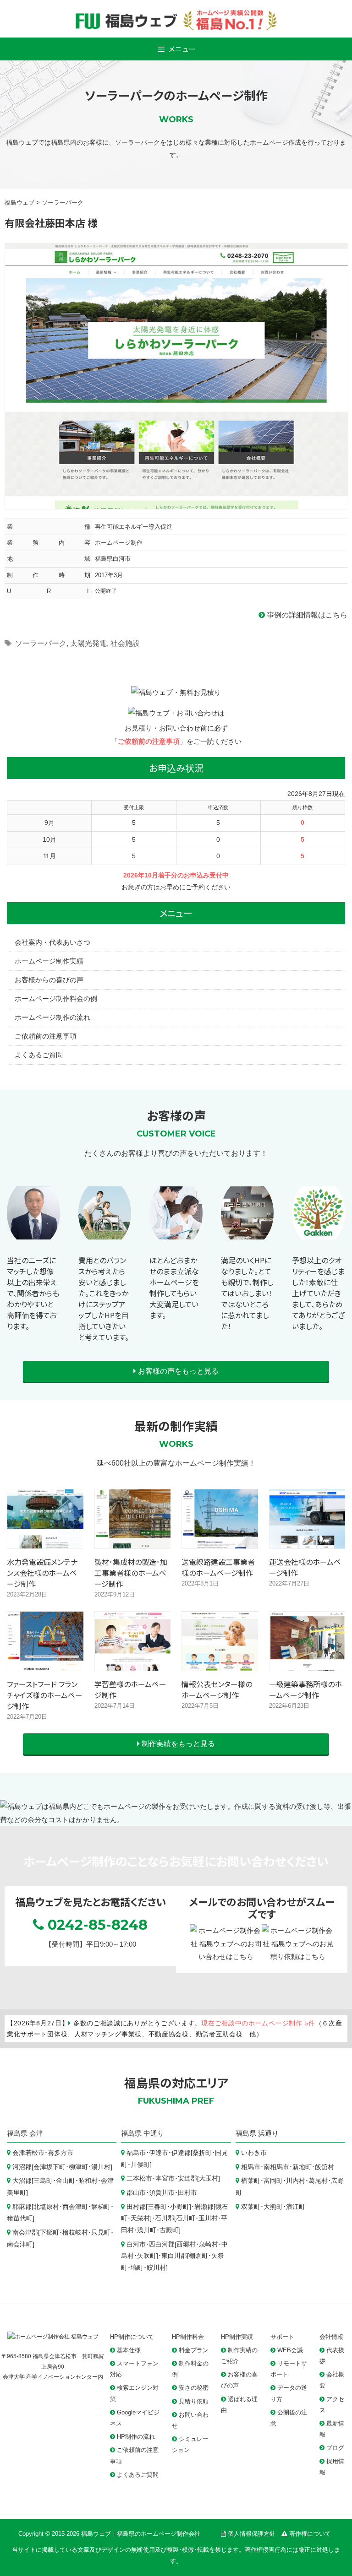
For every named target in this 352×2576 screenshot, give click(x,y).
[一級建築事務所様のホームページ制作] (308, 1664)
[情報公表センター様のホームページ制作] (220, 1664)
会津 (36, 2133)
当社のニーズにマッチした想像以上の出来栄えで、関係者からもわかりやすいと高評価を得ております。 (33, 1293)
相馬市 (251, 2167)
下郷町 (49, 2232)
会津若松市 (28, 2153)
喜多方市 (60, 2153)
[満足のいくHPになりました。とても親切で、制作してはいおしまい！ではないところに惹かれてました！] (247, 1240)
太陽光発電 (88, 643)
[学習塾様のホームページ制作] (133, 1664)
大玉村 (209, 2178)
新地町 (302, 2167)
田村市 (187, 2193)
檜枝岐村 (75, 2232)
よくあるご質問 (39, 1055)
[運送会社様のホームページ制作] (308, 1541)
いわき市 (254, 2153)
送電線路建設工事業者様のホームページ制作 (218, 1567)
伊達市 (159, 2153)
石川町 (186, 2218)
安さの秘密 (194, 2388)
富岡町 (273, 2181)
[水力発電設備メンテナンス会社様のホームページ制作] (46, 1541)
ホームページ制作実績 (49, 961)
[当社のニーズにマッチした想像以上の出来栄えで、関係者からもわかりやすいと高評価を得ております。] (33, 1240)
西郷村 (186, 2244)
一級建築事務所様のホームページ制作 (305, 1689)
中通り (154, 2133)
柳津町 (78, 2167)
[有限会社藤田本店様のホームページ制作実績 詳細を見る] (176, 376)
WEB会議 (290, 2350)
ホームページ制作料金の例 (56, 998)
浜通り (268, 2133)
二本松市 (139, 2178)
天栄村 (140, 2218)
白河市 (136, 2244)
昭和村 (88, 2181)
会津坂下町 (49, 2167)
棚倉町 (198, 2256)
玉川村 (208, 2218)
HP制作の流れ (136, 2437)
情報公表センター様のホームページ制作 (217, 1689)
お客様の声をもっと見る (177, 1371)
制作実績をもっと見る (177, 1744)
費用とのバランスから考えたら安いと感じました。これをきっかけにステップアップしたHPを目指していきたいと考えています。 (104, 1299)
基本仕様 (129, 2350)
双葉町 (251, 2207)
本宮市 (165, 2178)
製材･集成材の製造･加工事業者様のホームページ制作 (131, 1573)
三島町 (43, 2181)
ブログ (335, 2448)
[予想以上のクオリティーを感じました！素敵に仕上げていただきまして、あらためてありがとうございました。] (319, 1240)
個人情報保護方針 (252, 2534)
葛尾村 (318, 2181)
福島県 (17, 2133)
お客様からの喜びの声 (49, 980)
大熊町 (273, 2207)
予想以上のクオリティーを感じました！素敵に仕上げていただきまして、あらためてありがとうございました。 (318, 1293)
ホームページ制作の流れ (52, 1017)
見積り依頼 (194, 2401)
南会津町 (20, 2244)
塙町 (137, 2268)
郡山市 (136, 2193)
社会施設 (125, 643)
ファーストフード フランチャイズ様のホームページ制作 (45, 1695)
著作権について (310, 2534)
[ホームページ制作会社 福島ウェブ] (53, 2337)
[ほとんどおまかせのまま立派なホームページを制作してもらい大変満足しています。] (176, 1240)
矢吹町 (147, 2256)
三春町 (157, 2207)
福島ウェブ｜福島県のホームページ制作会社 (141, 2534)
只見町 (101, 2232)
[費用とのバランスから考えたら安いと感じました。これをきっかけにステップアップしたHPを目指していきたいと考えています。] (105, 1240)
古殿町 (169, 2230)
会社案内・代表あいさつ (52, 942)
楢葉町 (251, 2181)
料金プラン (194, 2350)
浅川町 (147, 2230)
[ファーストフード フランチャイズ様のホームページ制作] (46, 1664)
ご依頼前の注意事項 (149, 741)
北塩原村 (46, 2207)
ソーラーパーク (41, 643)
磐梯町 (101, 2207)
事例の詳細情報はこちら (306, 615)
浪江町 (296, 2207)
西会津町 (75, 2207)
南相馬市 (276, 2167)
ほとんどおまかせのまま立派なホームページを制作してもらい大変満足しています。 (174, 1288)
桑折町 (202, 2153)
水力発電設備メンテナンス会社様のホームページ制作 (42, 1573)
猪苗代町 (20, 2218)
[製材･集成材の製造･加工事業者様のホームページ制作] (133, 1541)
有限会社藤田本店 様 (51, 222)
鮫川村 (156, 2268)
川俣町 (140, 2165)
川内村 (296, 2181)
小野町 (180, 2207)
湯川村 (101, 2167)
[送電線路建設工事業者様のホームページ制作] (220, 1541)
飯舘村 (324, 2167)
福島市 (136, 2153)
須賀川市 (162, 2193)
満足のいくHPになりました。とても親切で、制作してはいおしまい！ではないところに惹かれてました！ (247, 1293)
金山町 (66, 2181)
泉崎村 (209, 2244)
